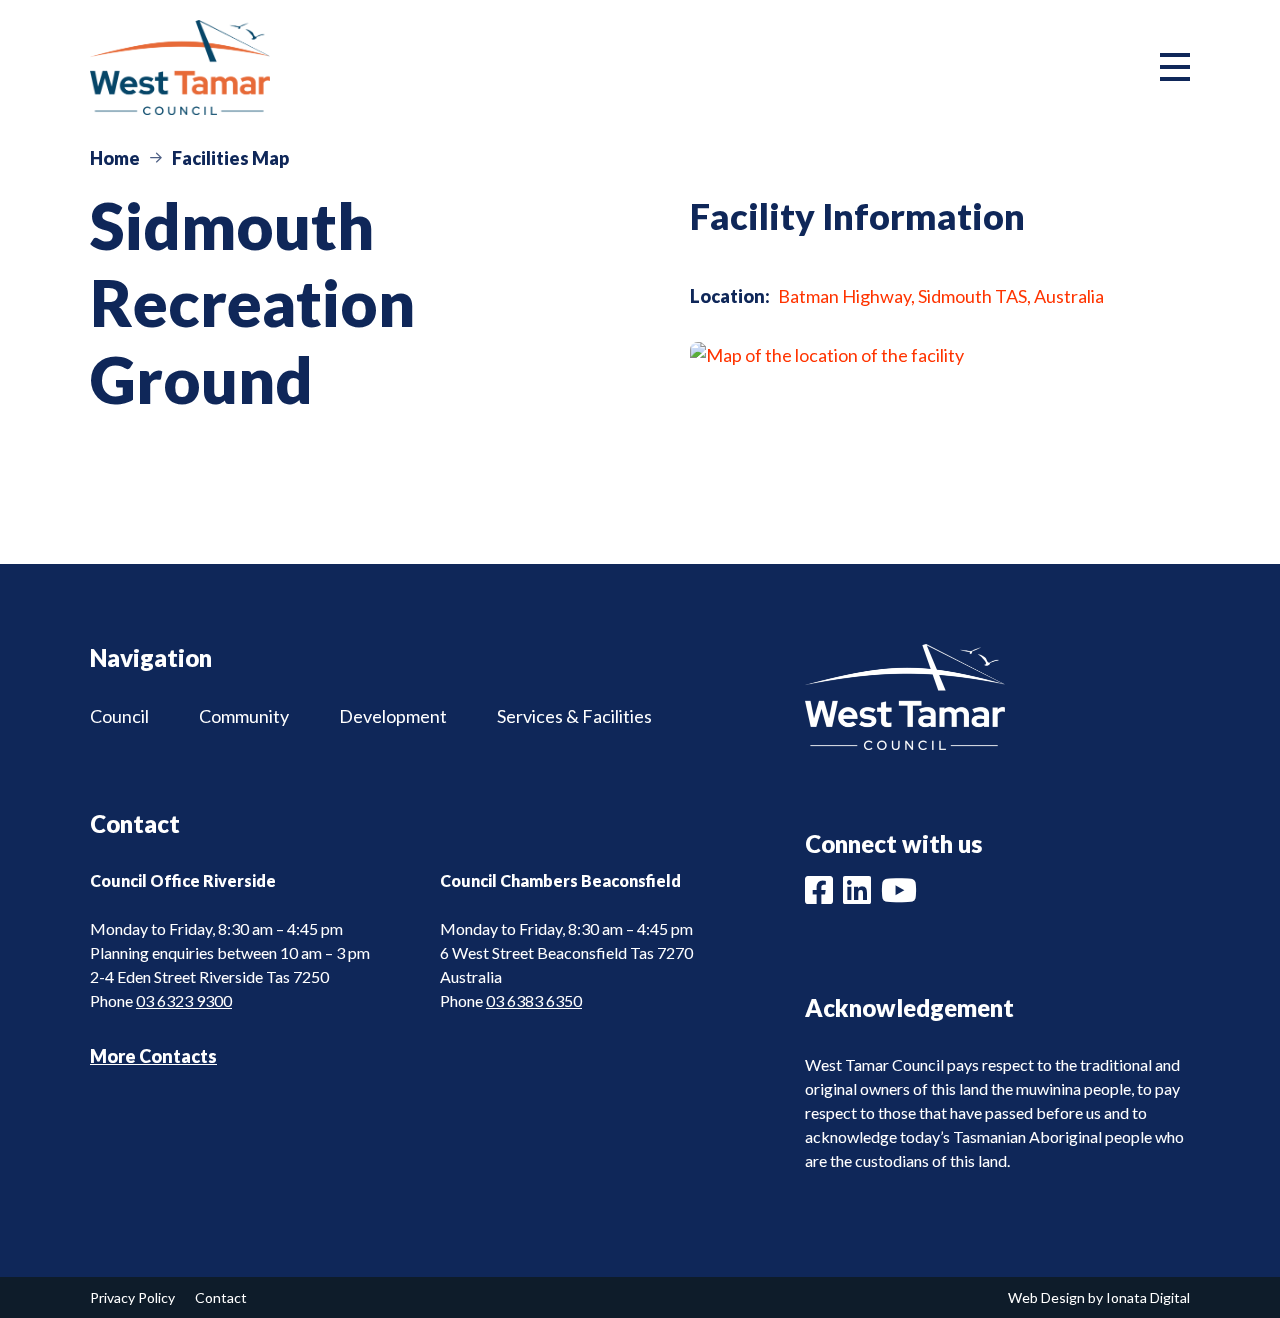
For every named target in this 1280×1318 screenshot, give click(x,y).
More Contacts (153, 1056)
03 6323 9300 (184, 1000)
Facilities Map (230, 158)
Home (115, 158)
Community (244, 716)
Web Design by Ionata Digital (1099, 1297)
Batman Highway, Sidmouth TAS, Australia (941, 296)
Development (393, 716)
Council (119, 716)
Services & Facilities (574, 716)
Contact (221, 1297)
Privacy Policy (132, 1297)
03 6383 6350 (534, 1000)
